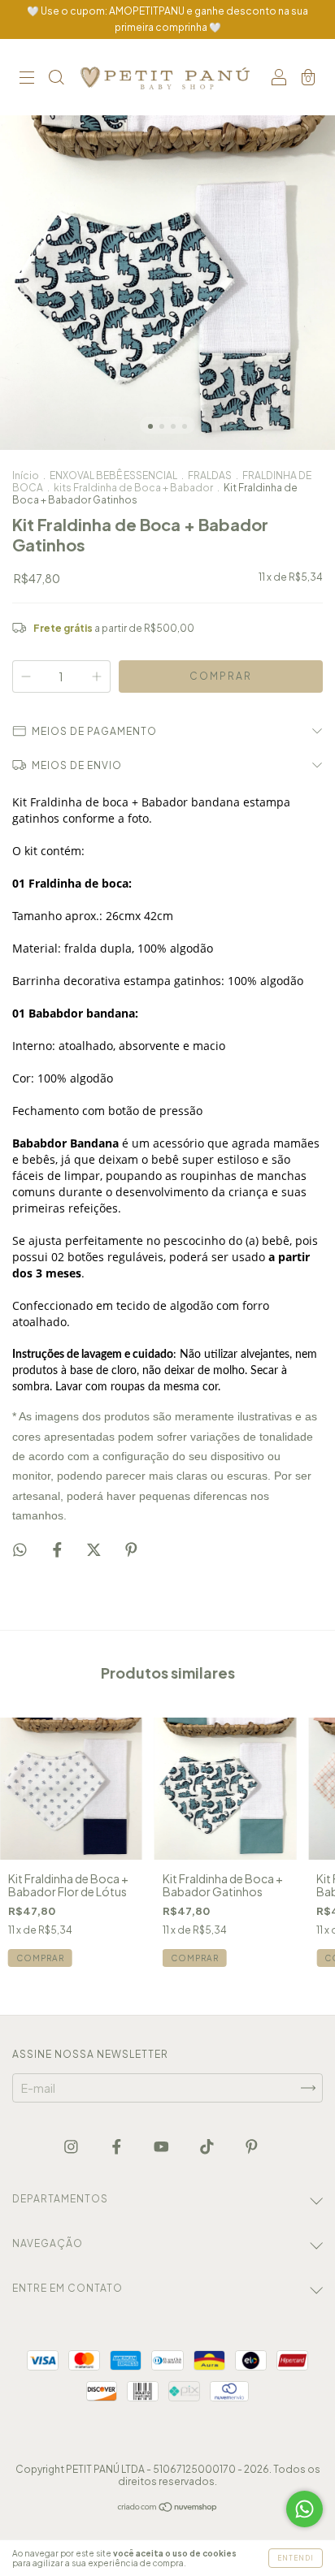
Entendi (296, 2558)
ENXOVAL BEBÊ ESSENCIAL (113, 475)
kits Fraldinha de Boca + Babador (133, 488)
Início (26, 475)
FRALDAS (210, 475)
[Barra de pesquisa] (56, 78)
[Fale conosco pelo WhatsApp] (305, 2509)
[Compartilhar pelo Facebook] (58, 1549)
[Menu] (27, 78)
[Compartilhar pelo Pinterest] (131, 1549)
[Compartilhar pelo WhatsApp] (20, 1549)
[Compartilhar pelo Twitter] (95, 1549)
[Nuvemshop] (168, 2508)
